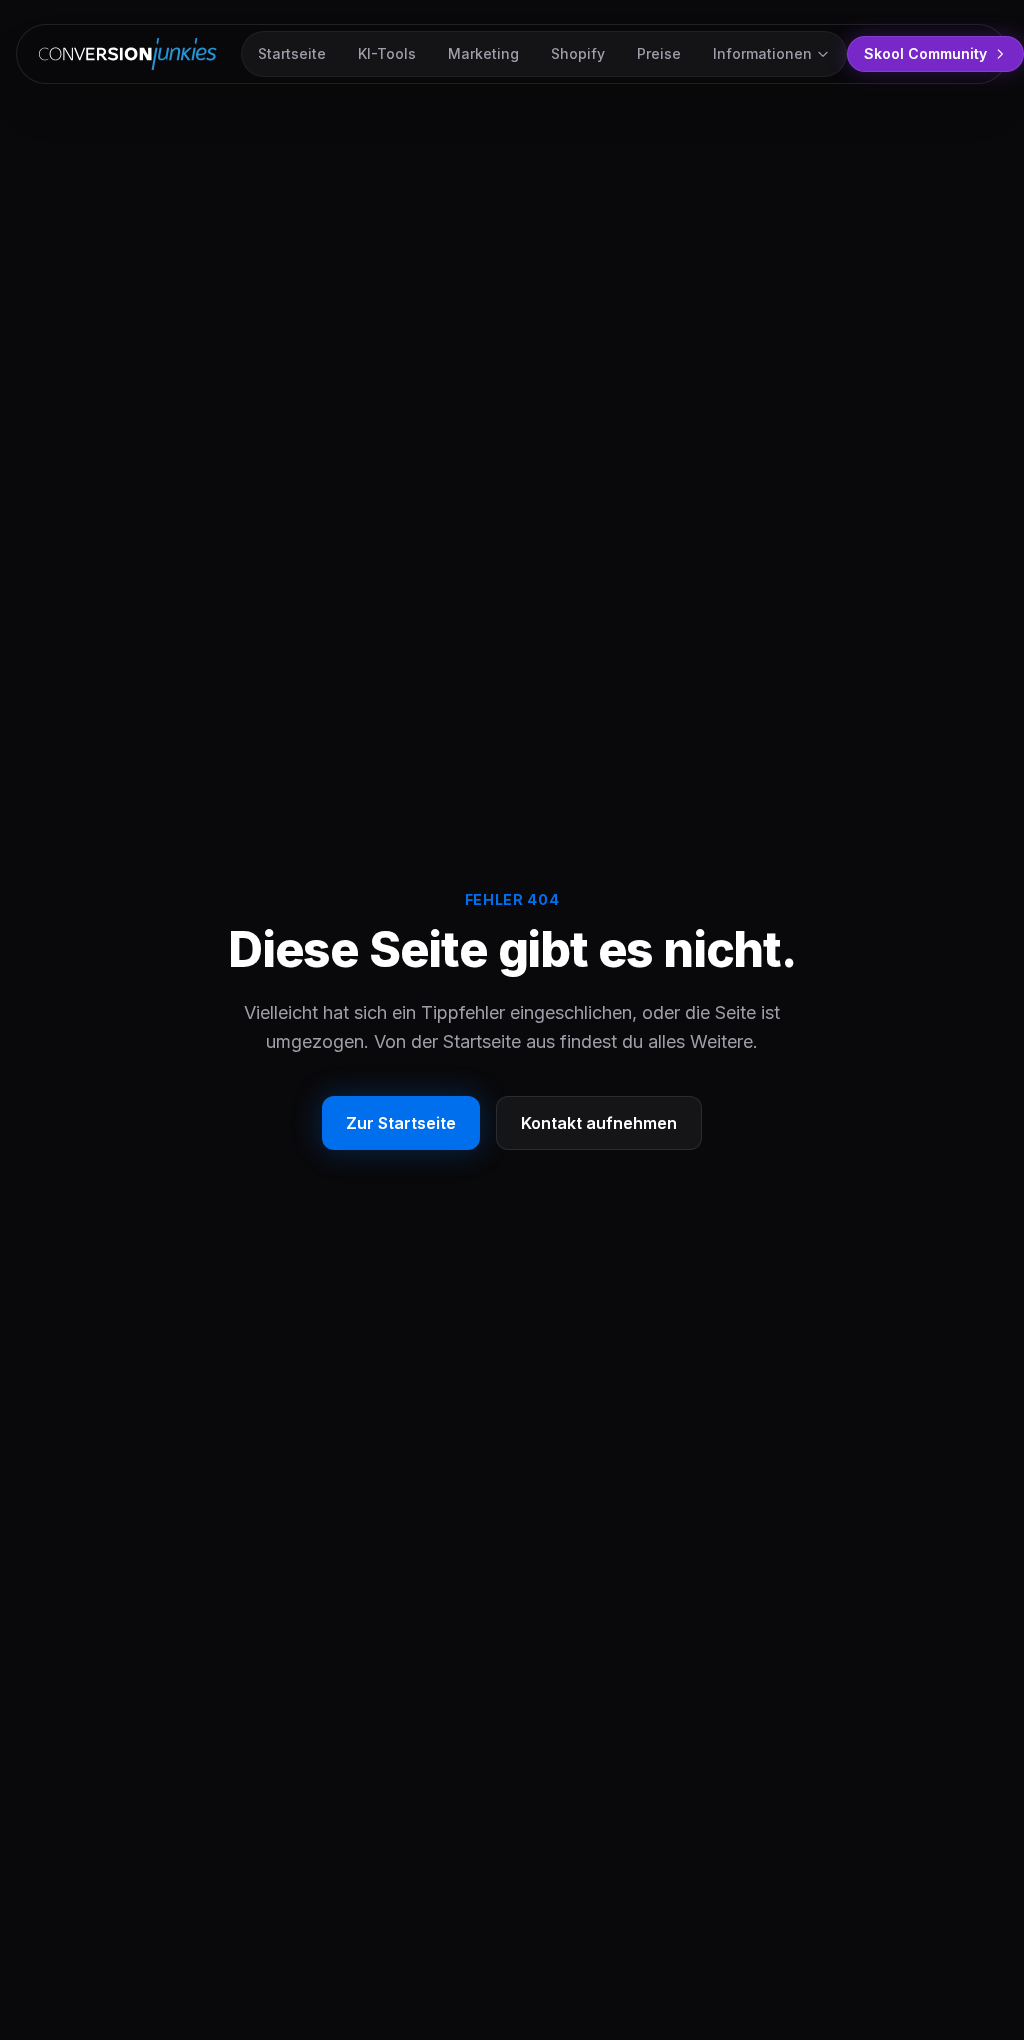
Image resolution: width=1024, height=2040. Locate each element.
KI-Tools (387, 53)
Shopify (578, 53)
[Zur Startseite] (132, 54)
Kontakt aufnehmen (599, 1123)
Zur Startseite (401, 1123)
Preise (659, 53)
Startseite (292, 53)
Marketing (483, 53)
